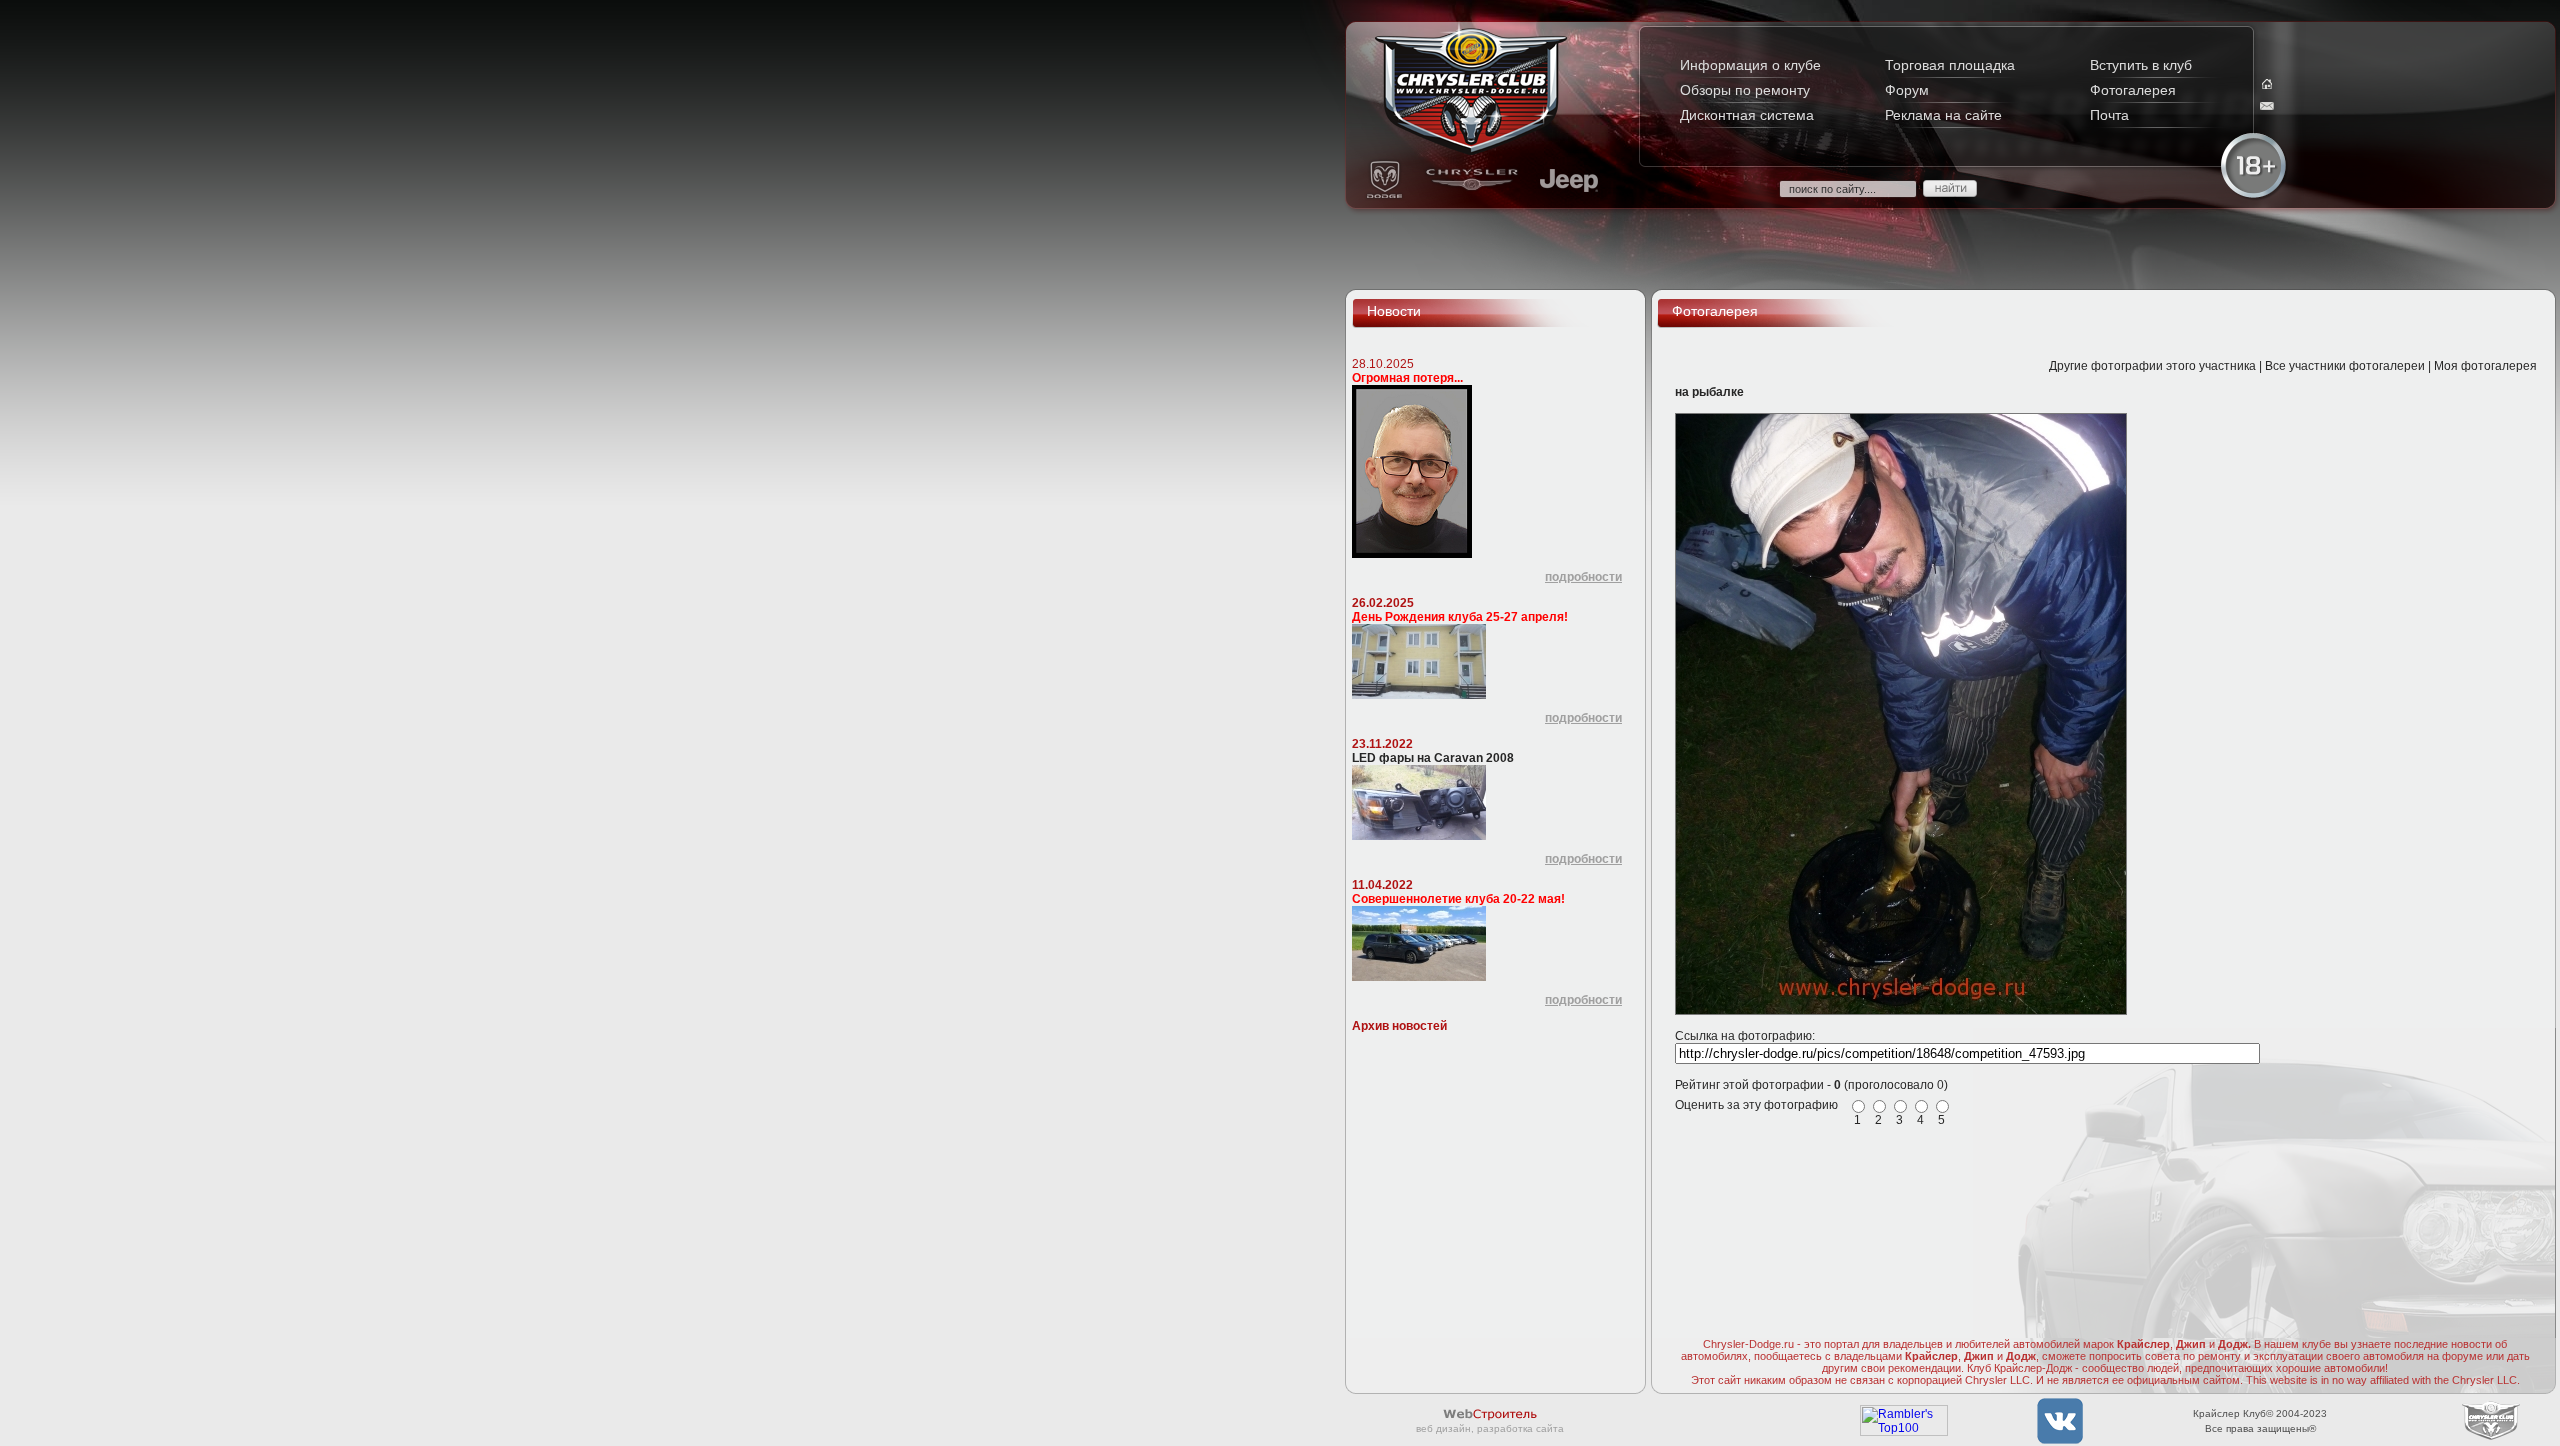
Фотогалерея (2133, 90)
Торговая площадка (1950, 65)
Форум (1907, 90)
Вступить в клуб (2141, 65)
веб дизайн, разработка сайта (1490, 1428)
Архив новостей (1399, 1026)
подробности (1583, 577)
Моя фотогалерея (2485, 366)
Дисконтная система (1747, 115)
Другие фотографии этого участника (2152, 366)
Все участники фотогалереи (2345, 366)
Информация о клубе (1750, 65)
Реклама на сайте (1943, 115)
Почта (2109, 115)
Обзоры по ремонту (1745, 90)
